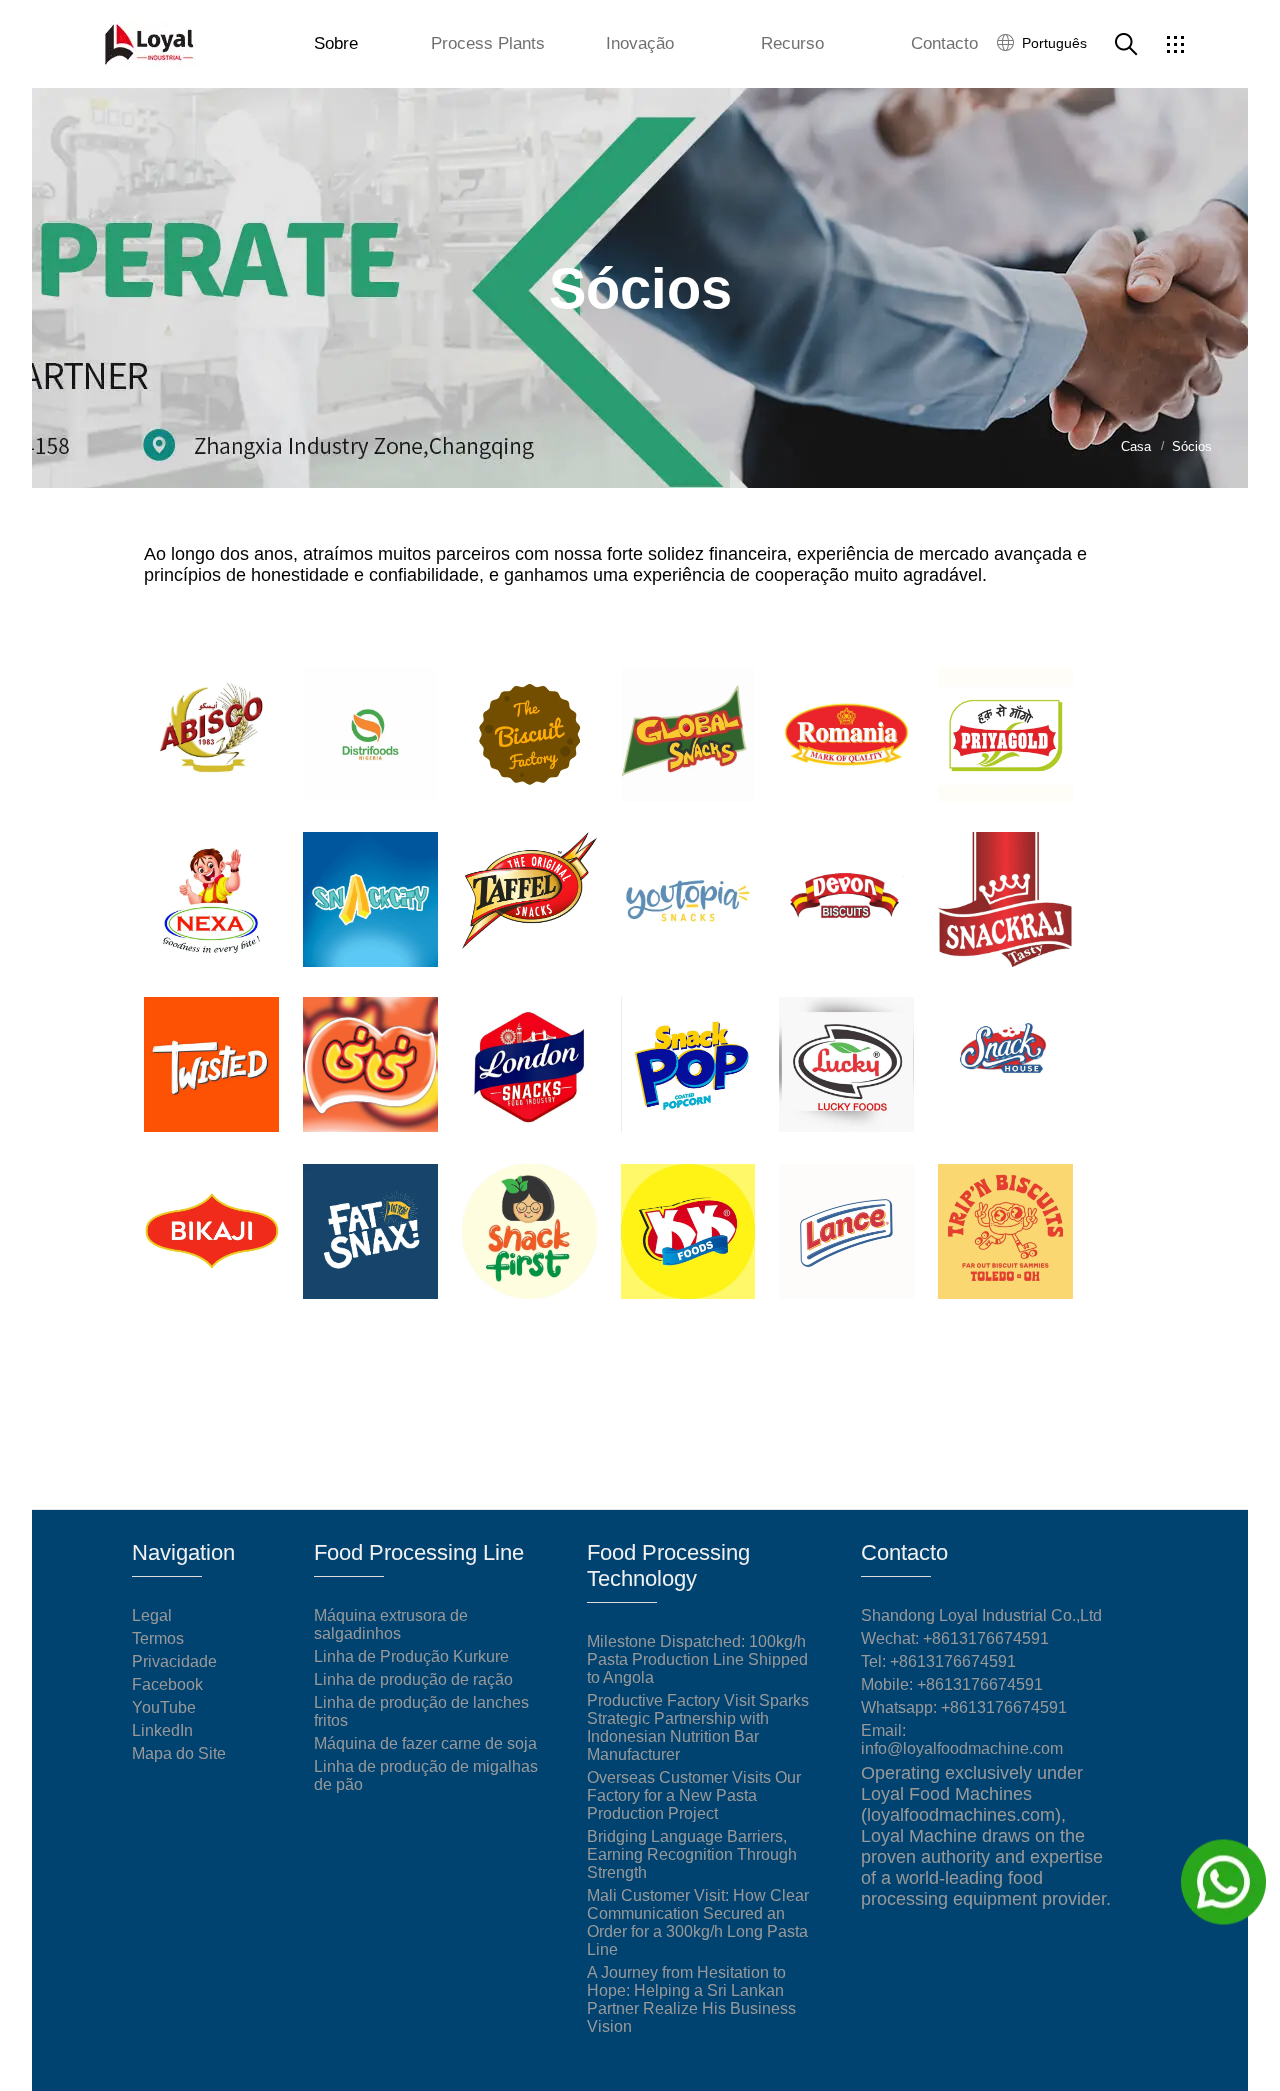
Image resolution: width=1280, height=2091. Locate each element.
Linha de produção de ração (413, 1679)
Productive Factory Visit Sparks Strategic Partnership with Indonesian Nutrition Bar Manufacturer (698, 1727)
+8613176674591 (953, 1661)
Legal (152, 1615)
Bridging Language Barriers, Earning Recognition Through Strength (692, 1854)
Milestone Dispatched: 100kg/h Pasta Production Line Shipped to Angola (697, 1659)
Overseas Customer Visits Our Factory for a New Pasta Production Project (694, 1795)
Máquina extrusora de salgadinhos (391, 1624)
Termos (158, 1638)
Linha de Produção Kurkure (411, 1656)
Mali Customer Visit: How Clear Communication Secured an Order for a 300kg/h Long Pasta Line (698, 1922)
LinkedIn (162, 1730)
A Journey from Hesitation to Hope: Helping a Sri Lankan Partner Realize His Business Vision (691, 1999)
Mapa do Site (179, 1753)
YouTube (164, 1707)
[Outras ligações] (1175, 44)
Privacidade (174, 1661)
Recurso (792, 43)
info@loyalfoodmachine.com (962, 1748)
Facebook (167, 1684)
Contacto (944, 43)
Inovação (640, 43)
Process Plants (488, 43)
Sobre (336, 43)
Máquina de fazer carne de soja (425, 1743)
